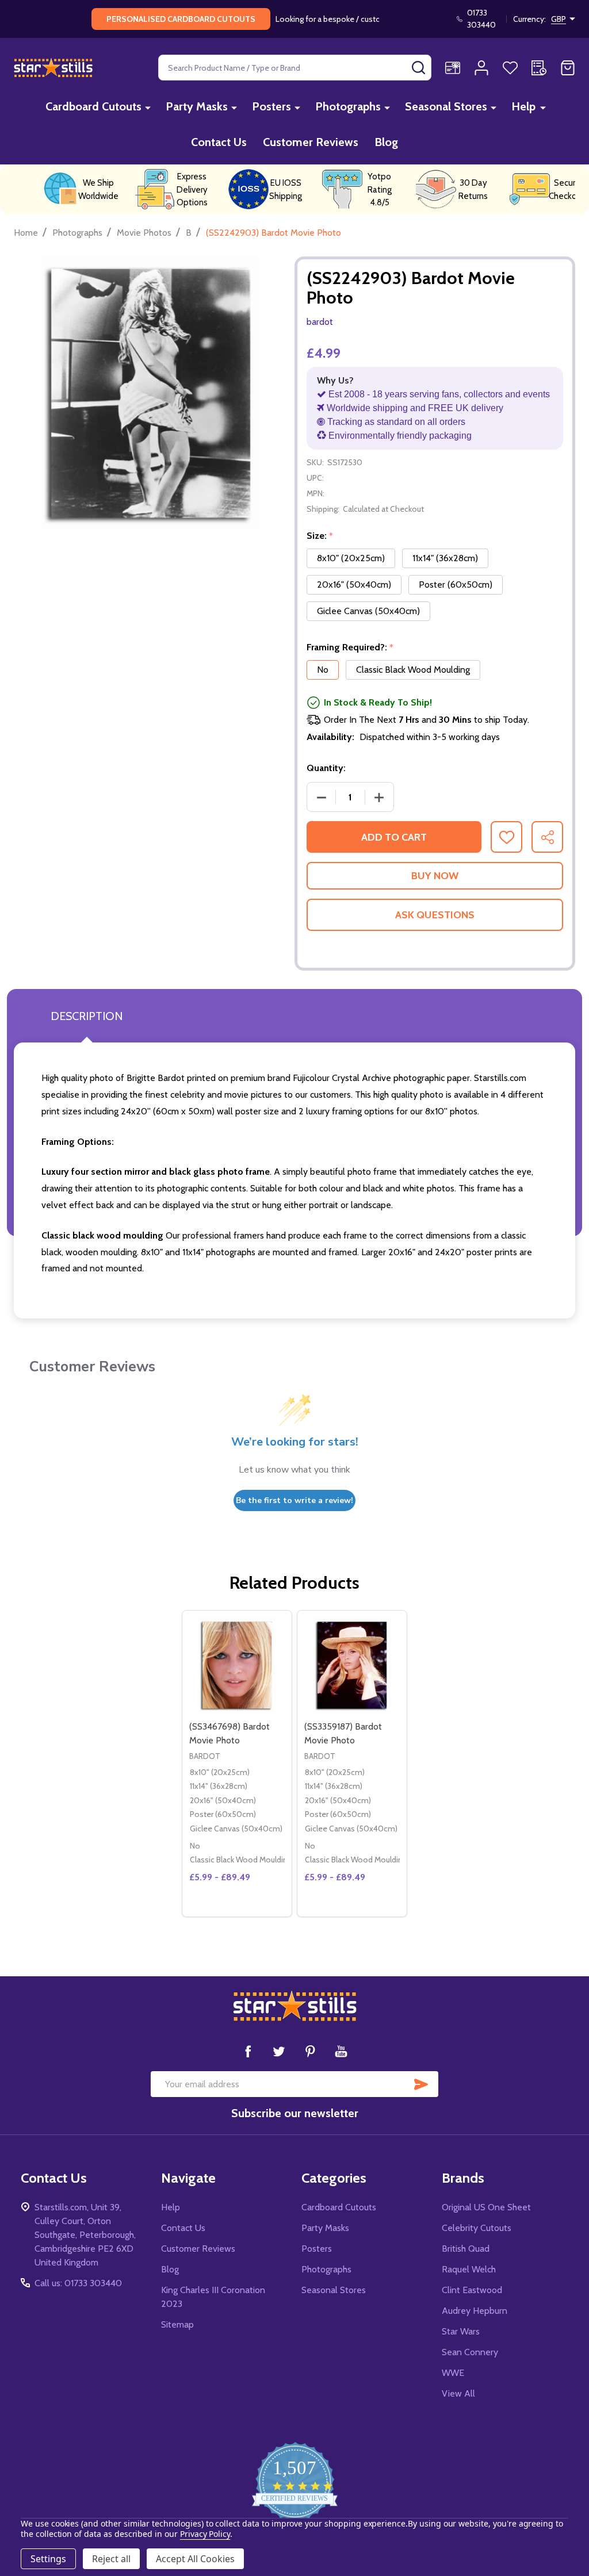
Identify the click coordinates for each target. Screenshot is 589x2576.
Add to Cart (394, 837)
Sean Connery (470, 2352)
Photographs (348, 106)
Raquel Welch (469, 2269)
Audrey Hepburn (475, 2311)
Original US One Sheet (486, 2207)
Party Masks (197, 106)
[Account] (481, 68)
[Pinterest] (310, 2051)
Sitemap (177, 2324)
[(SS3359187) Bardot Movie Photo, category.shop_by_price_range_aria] (352, 1665)
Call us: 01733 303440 (78, 2283)
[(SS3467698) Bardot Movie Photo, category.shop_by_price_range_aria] (237, 1665)
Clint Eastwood (472, 2290)
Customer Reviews (311, 142)
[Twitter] (279, 2051)
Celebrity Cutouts (477, 2228)
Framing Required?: (350, 647)
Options (258, 1912)
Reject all (111, 2559)
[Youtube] (341, 2051)
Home (26, 233)
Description (87, 1016)
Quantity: (326, 768)
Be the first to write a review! (294, 1500)
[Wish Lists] (510, 68)
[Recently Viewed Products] (539, 68)
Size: (320, 536)
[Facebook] (248, 2051)
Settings (48, 2559)
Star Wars (461, 2331)
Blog (386, 142)
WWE (453, 2373)
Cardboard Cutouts (93, 106)
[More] (148, 107)
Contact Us (219, 142)
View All (458, 2393)
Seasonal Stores (446, 106)
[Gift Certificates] (453, 68)
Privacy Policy (205, 2534)
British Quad (466, 2249)
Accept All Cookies (195, 2559)
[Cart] (568, 68)
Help (523, 106)
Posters (271, 106)
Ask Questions (435, 915)
